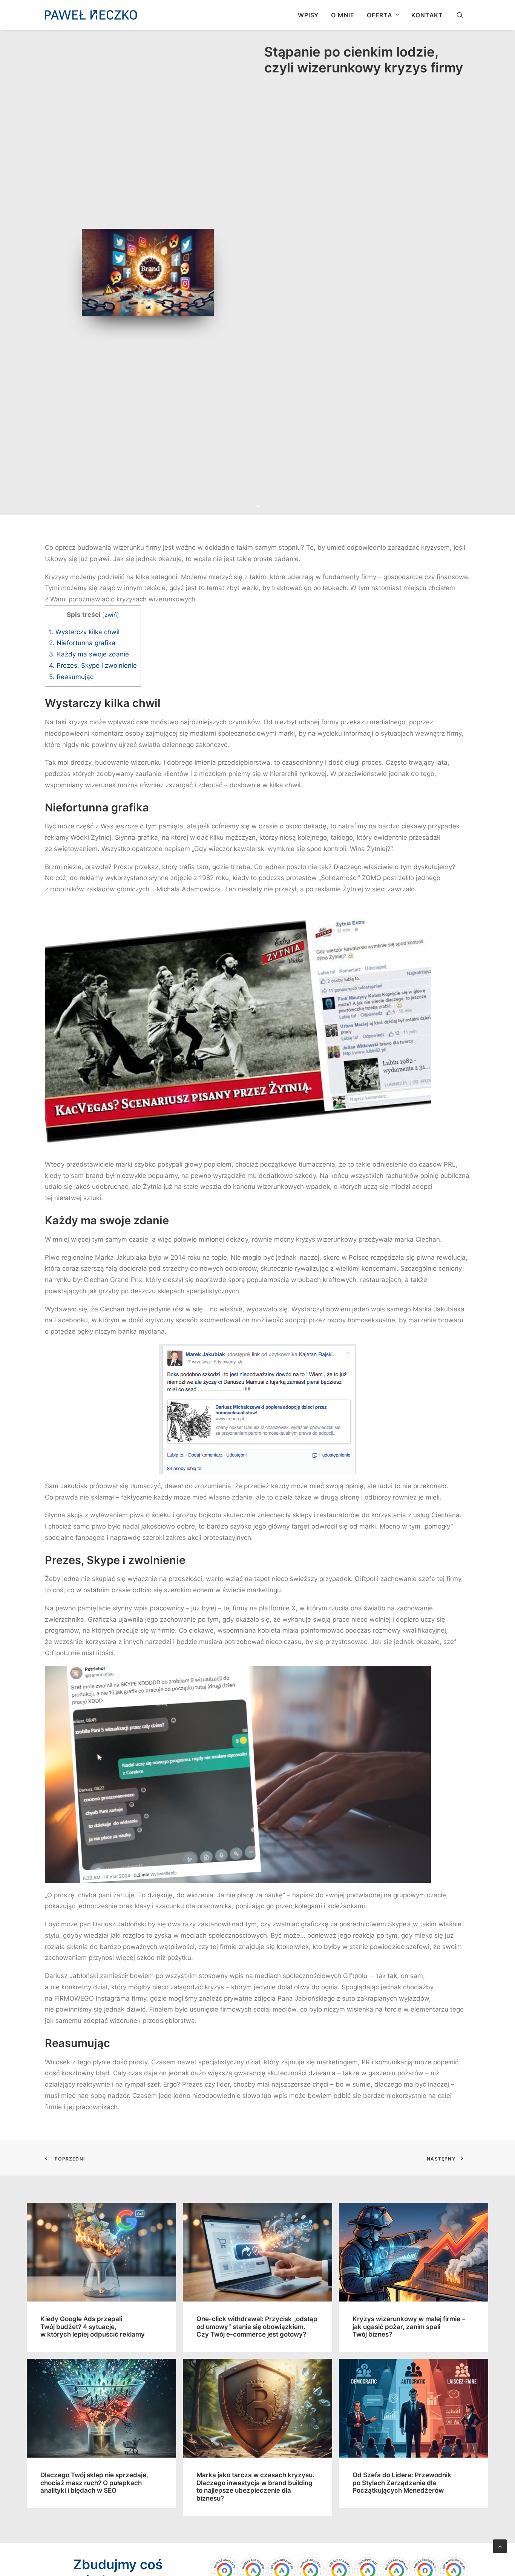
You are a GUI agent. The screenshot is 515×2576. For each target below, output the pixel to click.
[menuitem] (308, 15)
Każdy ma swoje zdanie (89, 654)
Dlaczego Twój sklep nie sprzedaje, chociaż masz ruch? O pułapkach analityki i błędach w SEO (94, 2483)
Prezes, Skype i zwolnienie (93, 665)
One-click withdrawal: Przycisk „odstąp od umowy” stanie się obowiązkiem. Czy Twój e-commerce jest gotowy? (257, 2327)
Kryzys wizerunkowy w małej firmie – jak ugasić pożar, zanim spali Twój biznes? (409, 2327)
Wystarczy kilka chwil (84, 632)
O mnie (343, 15)
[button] (463, 15)
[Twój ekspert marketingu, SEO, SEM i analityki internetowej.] (91, 15)
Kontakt (427, 15)
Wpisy (308, 15)
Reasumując (71, 677)
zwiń (111, 615)
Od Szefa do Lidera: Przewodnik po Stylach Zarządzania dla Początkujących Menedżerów (402, 2483)
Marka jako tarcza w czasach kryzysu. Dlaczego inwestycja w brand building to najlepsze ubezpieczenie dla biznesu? (255, 2486)
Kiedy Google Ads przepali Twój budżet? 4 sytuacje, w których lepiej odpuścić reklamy (93, 2327)
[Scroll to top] (500, 2546)
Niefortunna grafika (82, 643)
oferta (380, 15)
